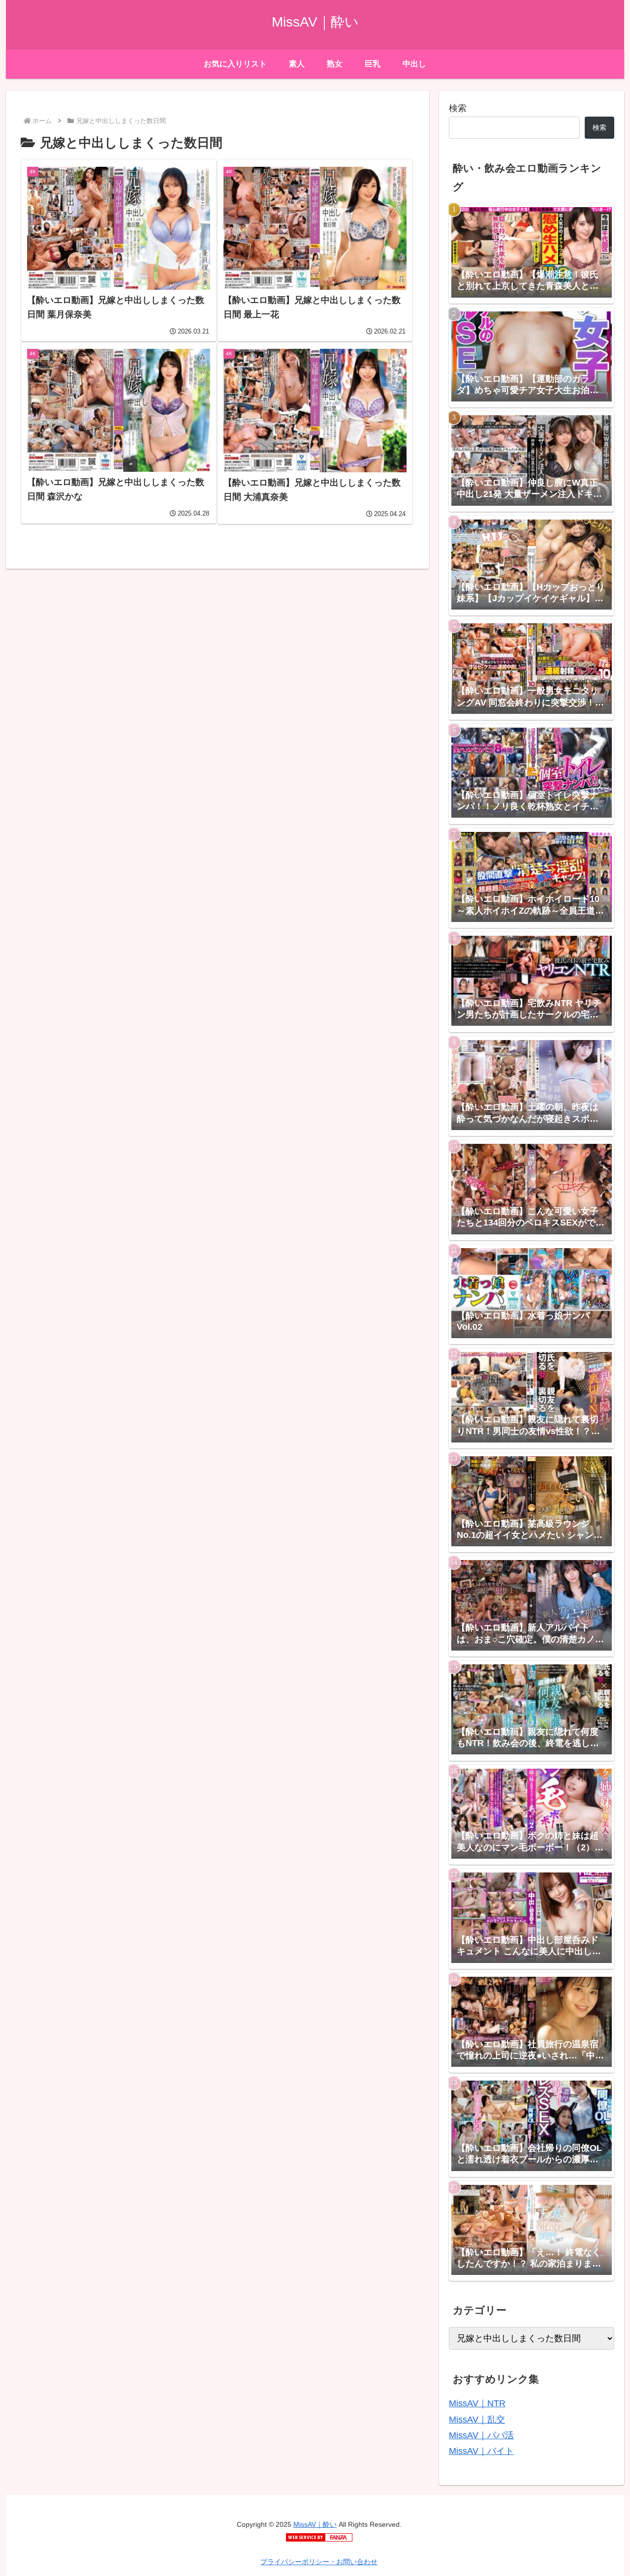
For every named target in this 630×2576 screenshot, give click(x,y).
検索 (458, 108)
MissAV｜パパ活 (481, 2435)
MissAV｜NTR (477, 2403)
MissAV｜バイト (481, 2451)
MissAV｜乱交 (477, 2420)
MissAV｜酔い (315, 2524)
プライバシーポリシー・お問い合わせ (319, 2562)
